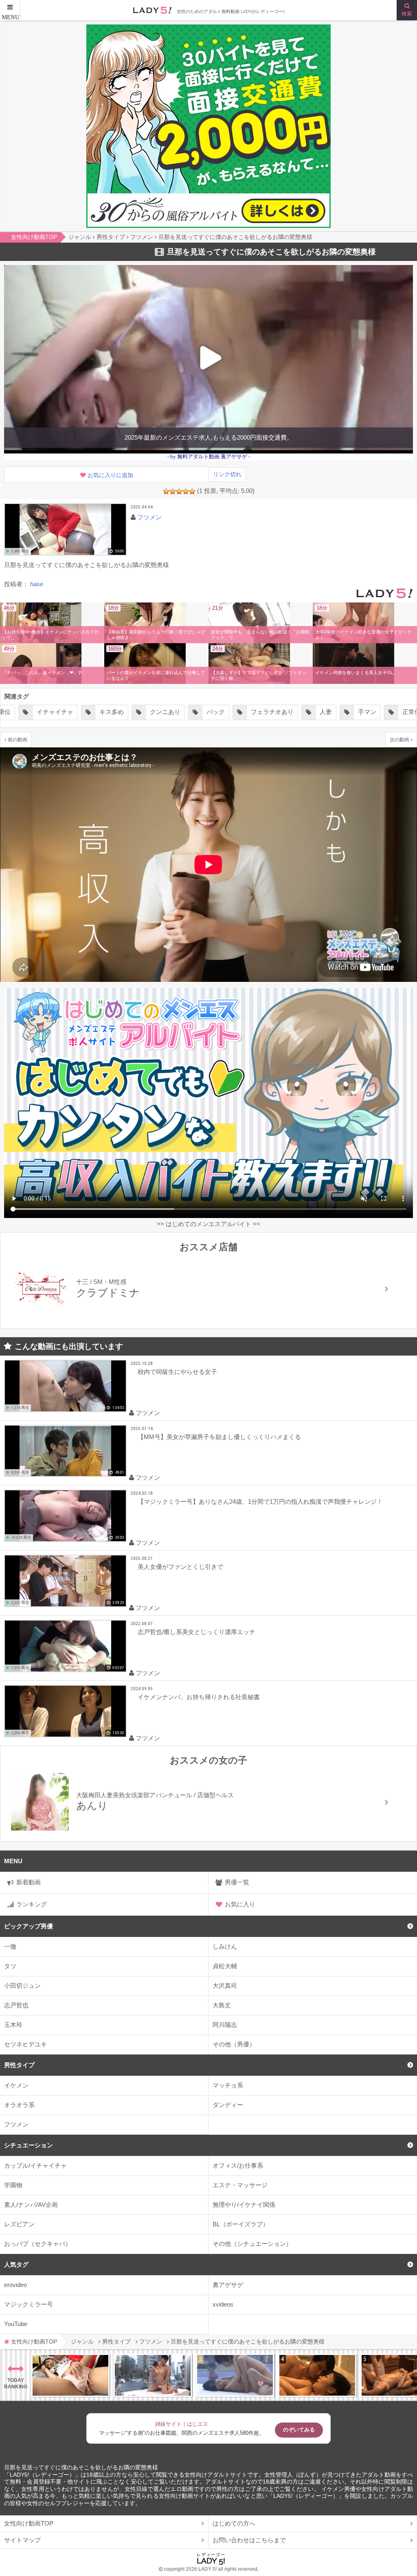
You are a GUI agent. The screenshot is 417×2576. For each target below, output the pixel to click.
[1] (166, 491)
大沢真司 (225, 1986)
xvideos (223, 2304)
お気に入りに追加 (110, 475)
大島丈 (222, 2005)
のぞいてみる (299, 2430)
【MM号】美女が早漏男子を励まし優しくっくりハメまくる (219, 1437)
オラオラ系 (19, 2105)
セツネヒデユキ (25, 2044)
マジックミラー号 (29, 2304)
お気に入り (240, 1904)
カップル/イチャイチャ (35, 2165)
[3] (179, 491)
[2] (173, 491)
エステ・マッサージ (240, 2185)
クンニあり (55, 712)
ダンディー (228, 2105)
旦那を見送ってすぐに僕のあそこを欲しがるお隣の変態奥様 (81, 2468)
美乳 (381, 712)
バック (105, 712)
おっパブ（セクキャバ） (38, 2244)
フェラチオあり (162, 712)
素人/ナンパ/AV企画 (31, 2205)
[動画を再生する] (65, 529)
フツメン (16, 2124)
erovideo (15, 2285)
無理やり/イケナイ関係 (244, 2205)
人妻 (215, 712)
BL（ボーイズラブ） (241, 2224)
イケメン (16, 2085)
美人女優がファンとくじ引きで (180, 1567)
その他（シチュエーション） (252, 2244)
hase (37, 584)
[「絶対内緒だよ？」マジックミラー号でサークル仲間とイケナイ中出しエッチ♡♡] (235, 2375)
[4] (186, 491)
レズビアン (19, 2224)
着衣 (342, 712)
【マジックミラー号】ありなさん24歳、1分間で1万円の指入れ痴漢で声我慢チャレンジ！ (260, 1502)
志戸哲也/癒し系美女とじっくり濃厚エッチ (196, 1632)
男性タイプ (19, 2065)
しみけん (225, 1946)
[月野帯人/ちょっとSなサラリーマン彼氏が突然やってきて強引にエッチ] (317, 2375)
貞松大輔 (225, 1966)
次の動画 (399, 739)
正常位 (301, 712)
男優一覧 (237, 1882)
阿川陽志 (225, 2025)
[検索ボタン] (407, 10)
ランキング (32, 1904)
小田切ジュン (22, 1986)
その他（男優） (234, 2044)
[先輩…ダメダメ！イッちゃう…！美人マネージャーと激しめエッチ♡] (70, 2375)
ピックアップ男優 (29, 1926)
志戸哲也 (16, 2005)
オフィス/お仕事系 (238, 2165)
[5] (192, 491)
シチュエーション (29, 2145)
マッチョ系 (228, 2085)
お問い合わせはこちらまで (249, 2540)
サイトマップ (22, 2540)
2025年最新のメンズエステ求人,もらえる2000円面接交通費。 (209, 437)
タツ (10, 1966)
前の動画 (18, 739)
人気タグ (16, 2264)
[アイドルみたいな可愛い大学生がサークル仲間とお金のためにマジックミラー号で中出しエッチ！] (153, 2375)
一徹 (10, 1946)
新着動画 (29, 1882)
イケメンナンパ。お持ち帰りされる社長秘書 (199, 1697)
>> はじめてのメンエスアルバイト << (208, 1224)
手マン (257, 712)
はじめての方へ (234, 2523)
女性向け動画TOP (29, 2523)
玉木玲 (13, 2025)
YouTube (16, 2324)
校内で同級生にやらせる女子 (177, 1372)
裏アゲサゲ (228, 2285)
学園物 (13, 2185)
